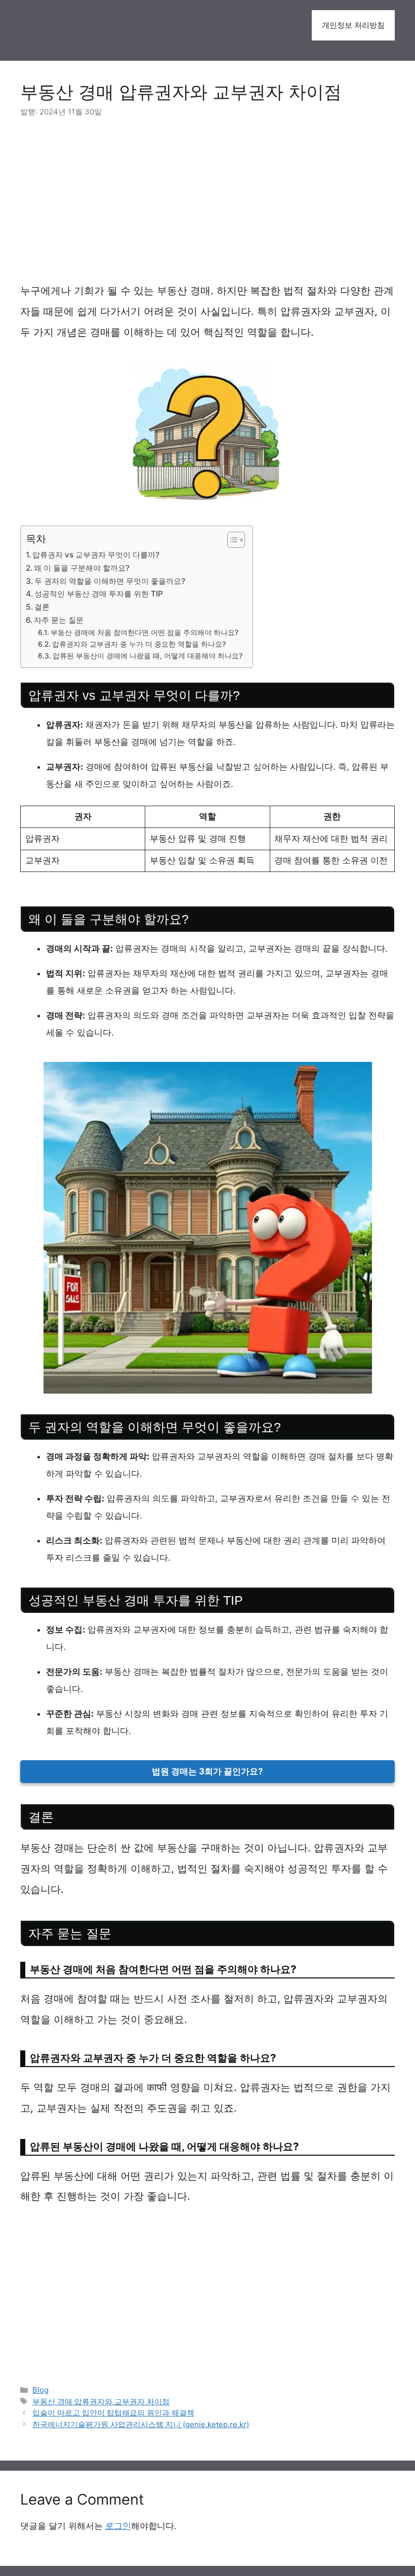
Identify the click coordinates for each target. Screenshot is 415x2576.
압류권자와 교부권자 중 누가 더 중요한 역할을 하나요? (139, 644)
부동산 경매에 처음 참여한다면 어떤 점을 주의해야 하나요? (144, 632)
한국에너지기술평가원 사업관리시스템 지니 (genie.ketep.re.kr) (141, 2424)
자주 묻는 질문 (59, 620)
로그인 (118, 2526)
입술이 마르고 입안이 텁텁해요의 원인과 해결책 (113, 2413)
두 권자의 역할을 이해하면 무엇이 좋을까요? (110, 581)
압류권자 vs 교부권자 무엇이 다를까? (96, 555)
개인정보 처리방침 (353, 25)
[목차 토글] (231, 540)
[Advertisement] (207, 206)
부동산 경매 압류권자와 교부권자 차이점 (101, 2402)
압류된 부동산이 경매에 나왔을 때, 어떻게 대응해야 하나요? (148, 656)
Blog (40, 2390)
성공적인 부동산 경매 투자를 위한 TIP (99, 594)
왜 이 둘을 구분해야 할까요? (82, 568)
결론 (42, 607)
